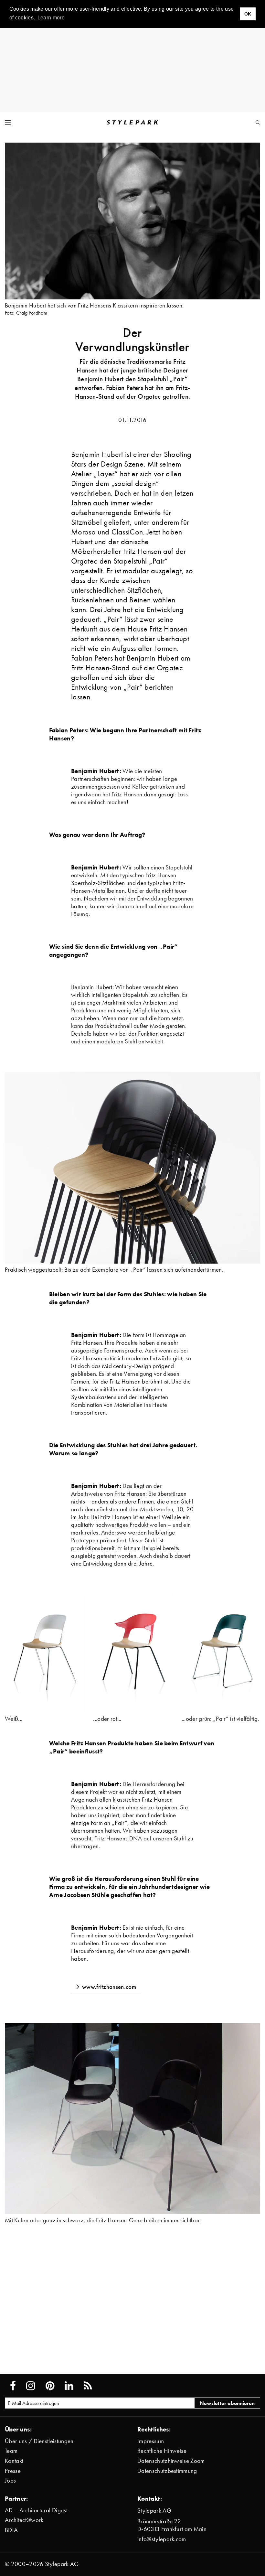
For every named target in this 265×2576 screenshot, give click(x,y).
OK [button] (248, 14)
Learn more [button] (51, 18)
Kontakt (14, 2461)
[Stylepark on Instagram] (31, 2386)
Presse (13, 2471)
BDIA (11, 2530)
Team (11, 2451)
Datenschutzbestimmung (167, 2471)
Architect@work (24, 2520)
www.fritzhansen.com (109, 1987)
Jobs (10, 2480)
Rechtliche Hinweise (162, 2451)
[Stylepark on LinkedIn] (69, 2386)
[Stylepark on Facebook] (13, 2386)
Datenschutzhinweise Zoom (171, 2461)
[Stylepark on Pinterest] (50, 2386)
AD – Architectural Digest (36, 2510)
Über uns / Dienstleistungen (39, 2441)
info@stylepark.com (162, 2539)
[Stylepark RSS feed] (88, 2386)
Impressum (151, 2441)
